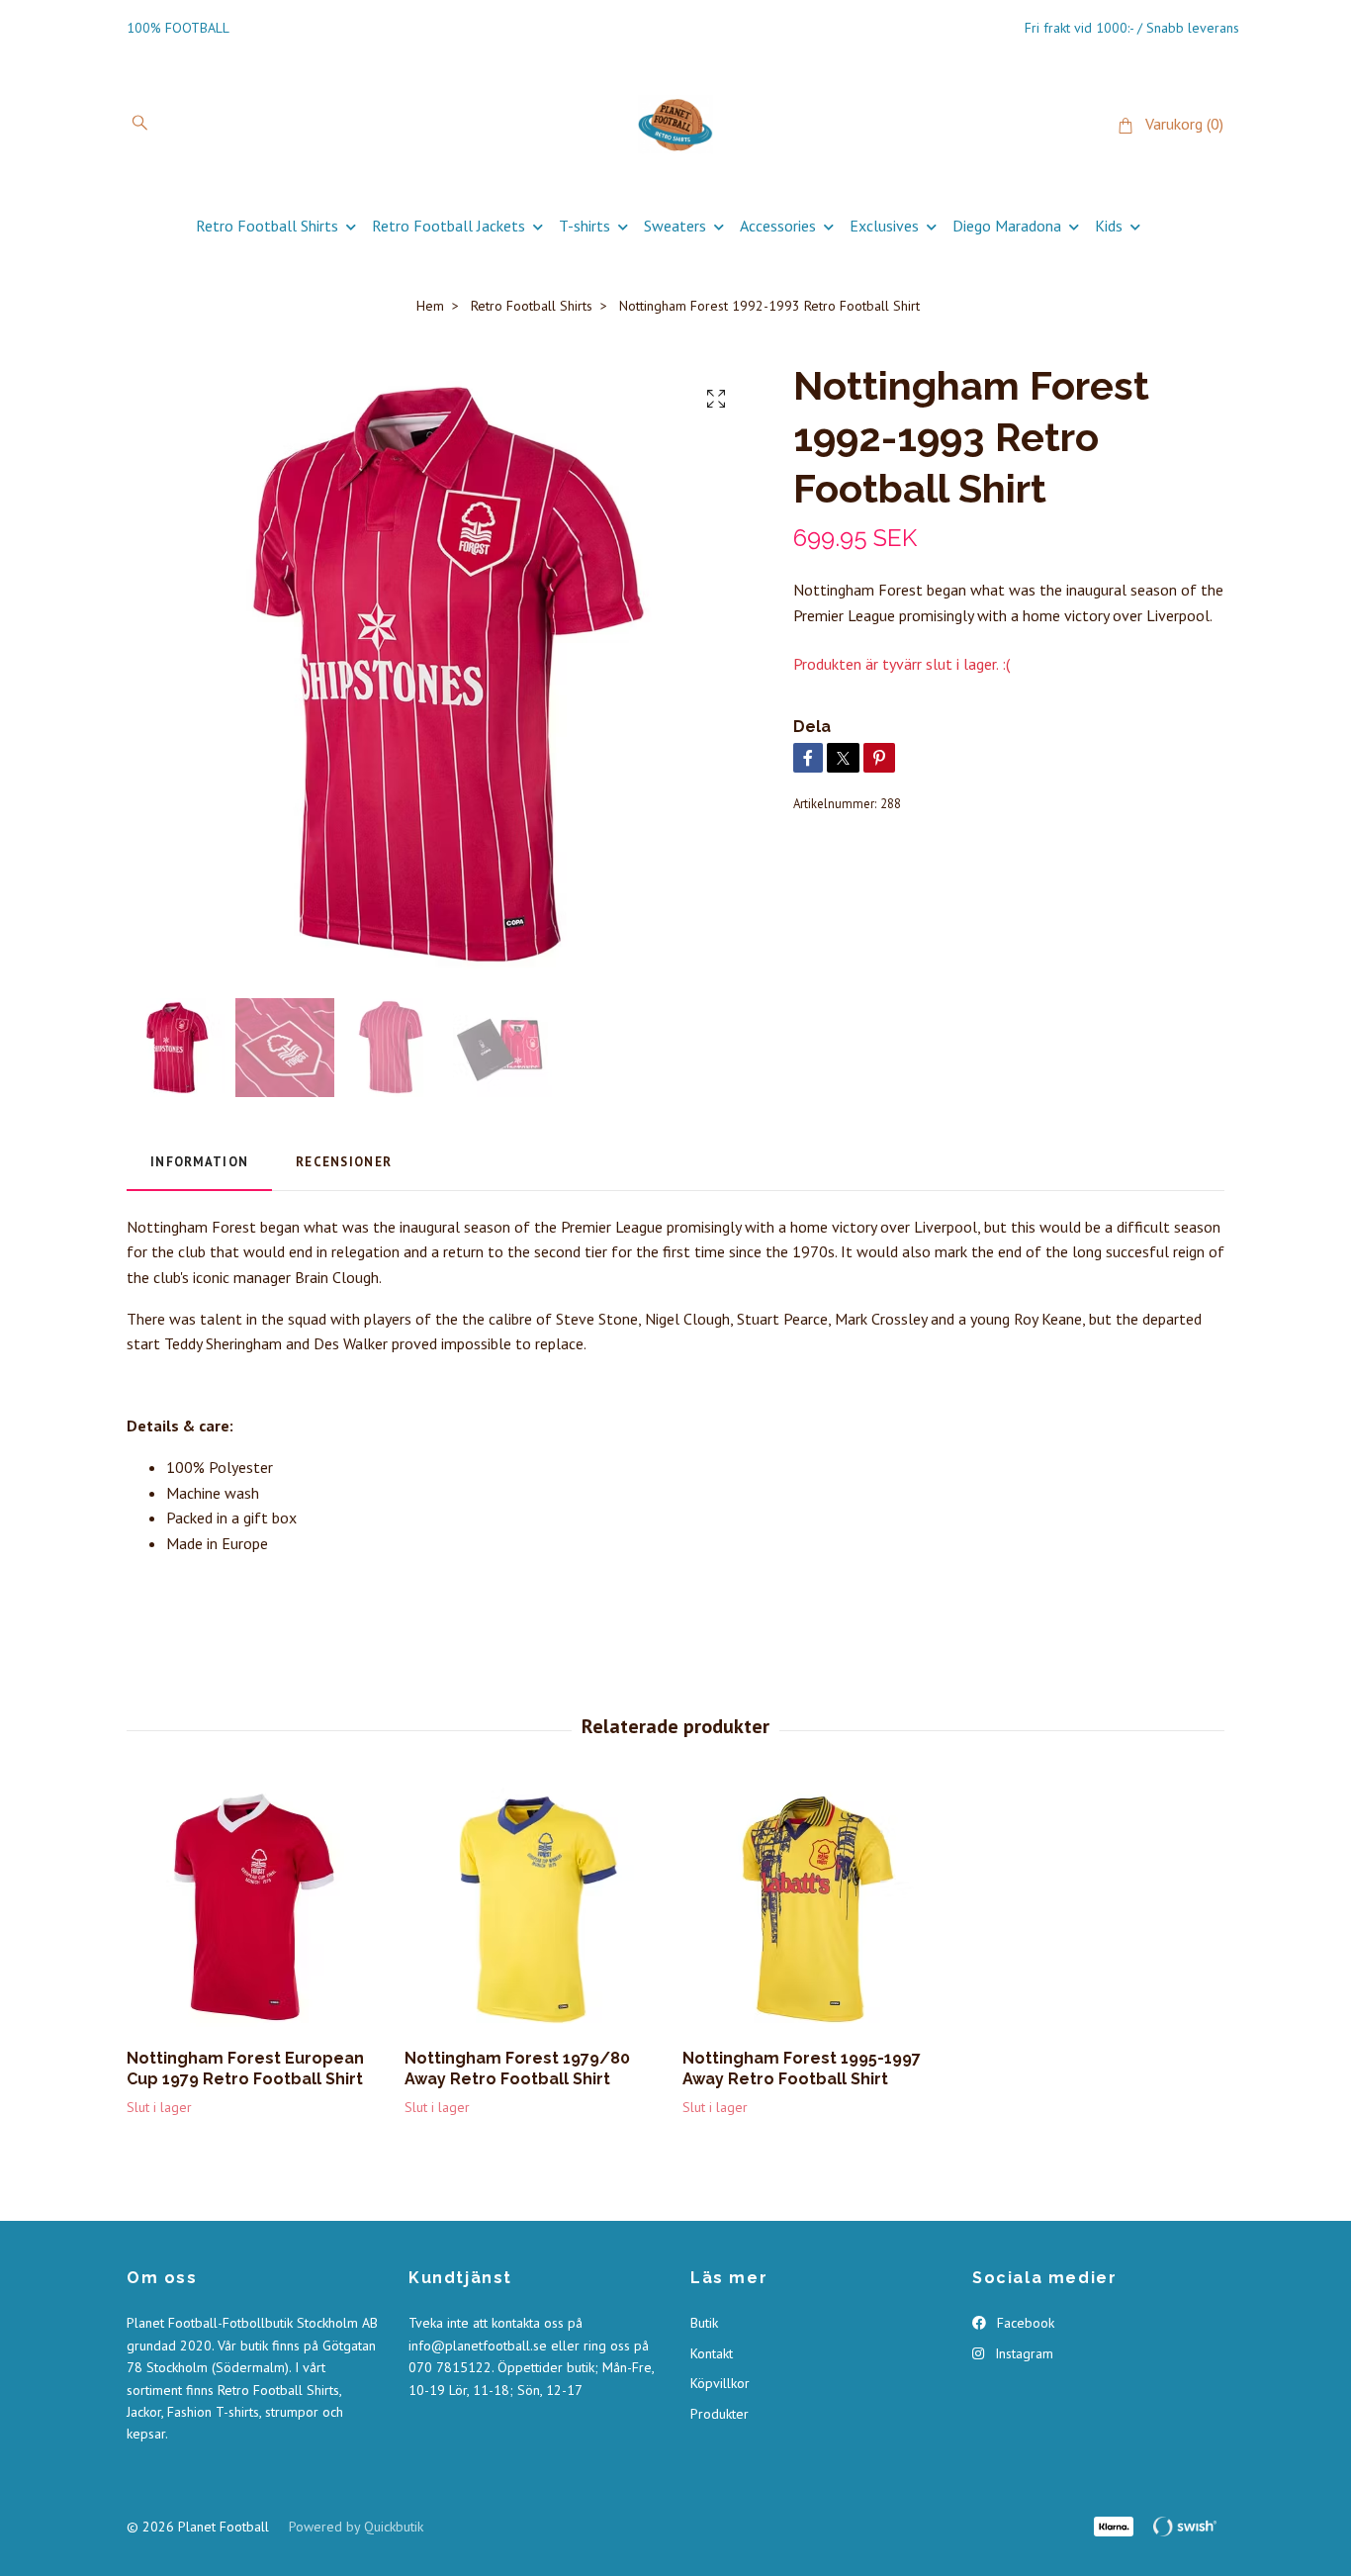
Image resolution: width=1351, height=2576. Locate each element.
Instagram (1022, 2353)
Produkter (720, 2414)
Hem (430, 306)
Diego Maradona (1007, 226)
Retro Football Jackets (449, 226)
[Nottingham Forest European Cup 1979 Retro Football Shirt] (258, 1909)
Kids (1109, 226)
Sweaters (675, 226)
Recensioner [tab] (344, 1162)
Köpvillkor (720, 2383)
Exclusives (884, 226)
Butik (704, 2323)
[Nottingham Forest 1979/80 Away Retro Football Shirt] (536, 1909)
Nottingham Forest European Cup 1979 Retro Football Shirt (245, 2069)
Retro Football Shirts (267, 226)
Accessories (778, 226)
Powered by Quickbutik (356, 2527)
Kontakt (712, 2353)
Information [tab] (199, 1162)
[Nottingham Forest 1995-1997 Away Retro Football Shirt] (814, 1909)
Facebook (1024, 2323)
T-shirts (585, 226)
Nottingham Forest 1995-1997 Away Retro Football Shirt (802, 2069)
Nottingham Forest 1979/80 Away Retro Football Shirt (517, 2069)
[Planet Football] (675, 125)
